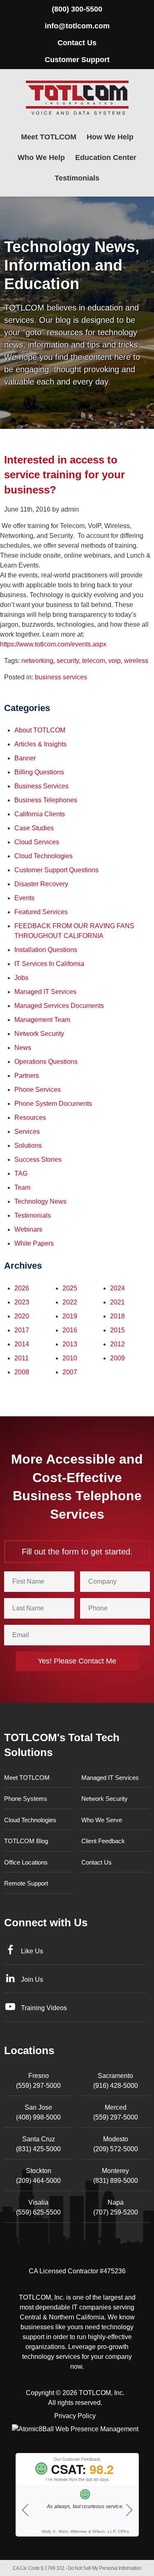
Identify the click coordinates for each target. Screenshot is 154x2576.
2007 (70, 1372)
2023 (22, 1302)
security (68, 661)
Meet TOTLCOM (49, 137)
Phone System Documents (53, 1104)
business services (61, 677)
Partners (27, 1076)
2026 (22, 1288)
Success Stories (38, 1159)
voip (115, 661)
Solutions (28, 1146)
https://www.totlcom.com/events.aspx (53, 644)
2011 (22, 1358)
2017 (22, 1330)
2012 (117, 1344)
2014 (22, 1344)
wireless (136, 661)
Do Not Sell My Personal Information (105, 2568)
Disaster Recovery (41, 884)
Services (27, 1132)
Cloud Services (37, 842)
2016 (70, 1330)
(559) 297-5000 (38, 2081)
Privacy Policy (75, 2416)
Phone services (38, 1090)
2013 (70, 1344)
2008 (22, 1372)
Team (22, 1187)
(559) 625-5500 (38, 2207)
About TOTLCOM (40, 730)
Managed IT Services (45, 992)
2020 (22, 1316)
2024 (117, 1288)
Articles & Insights (40, 744)
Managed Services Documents (59, 1006)
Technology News (40, 1201)
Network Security (39, 1034)
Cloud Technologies (44, 856)
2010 (70, 1358)
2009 (117, 1358)
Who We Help (41, 158)
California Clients (40, 814)
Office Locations (26, 1862)
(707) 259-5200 (116, 2207)
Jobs (21, 978)
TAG (21, 1173)
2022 (70, 1302)
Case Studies (34, 828)
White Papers (34, 1243)
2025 (70, 1288)
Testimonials (77, 178)
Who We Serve (102, 1820)
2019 (70, 1316)
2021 (117, 1302)
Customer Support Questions (56, 870)
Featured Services (41, 912)
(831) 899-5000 (116, 2176)
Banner (25, 758)
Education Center (106, 158)
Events (24, 898)
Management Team (42, 1020)
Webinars (28, 1229)
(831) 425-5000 (38, 2144)
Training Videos (44, 2008)
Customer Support (77, 60)
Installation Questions (46, 950)
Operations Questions (46, 1062)
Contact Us (77, 43)
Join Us (32, 1979)
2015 (117, 1330)
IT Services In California (49, 964)
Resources (30, 1118)
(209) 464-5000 (38, 2176)
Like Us (32, 1951)
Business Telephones (46, 800)
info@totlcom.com (77, 26)
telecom (94, 661)
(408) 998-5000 (38, 2112)
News (23, 1048)
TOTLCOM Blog (26, 1841)
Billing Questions (39, 772)
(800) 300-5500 (77, 9)
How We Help (110, 137)
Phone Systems (26, 1799)
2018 (117, 1316)
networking (37, 661)
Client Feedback (103, 1841)
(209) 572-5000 (116, 2144)
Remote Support (26, 1883)
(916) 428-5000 (116, 2081)
